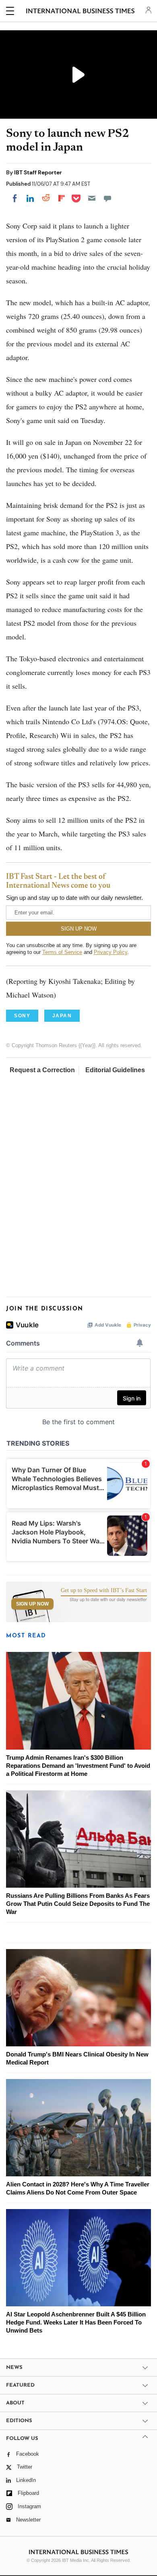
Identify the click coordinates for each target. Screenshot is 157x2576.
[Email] (92, 198)
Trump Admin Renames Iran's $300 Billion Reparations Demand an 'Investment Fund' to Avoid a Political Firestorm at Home (78, 1766)
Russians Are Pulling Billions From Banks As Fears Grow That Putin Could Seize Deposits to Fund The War (78, 1904)
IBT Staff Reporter (38, 172)
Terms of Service (62, 952)
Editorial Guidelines (115, 1070)
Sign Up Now (32, 1604)
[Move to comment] (107, 198)
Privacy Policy (111, 952)
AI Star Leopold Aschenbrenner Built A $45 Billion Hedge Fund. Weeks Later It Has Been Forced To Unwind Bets (76, 2322)
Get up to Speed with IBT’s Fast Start (104, 1591)
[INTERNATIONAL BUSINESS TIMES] (80, 12)
